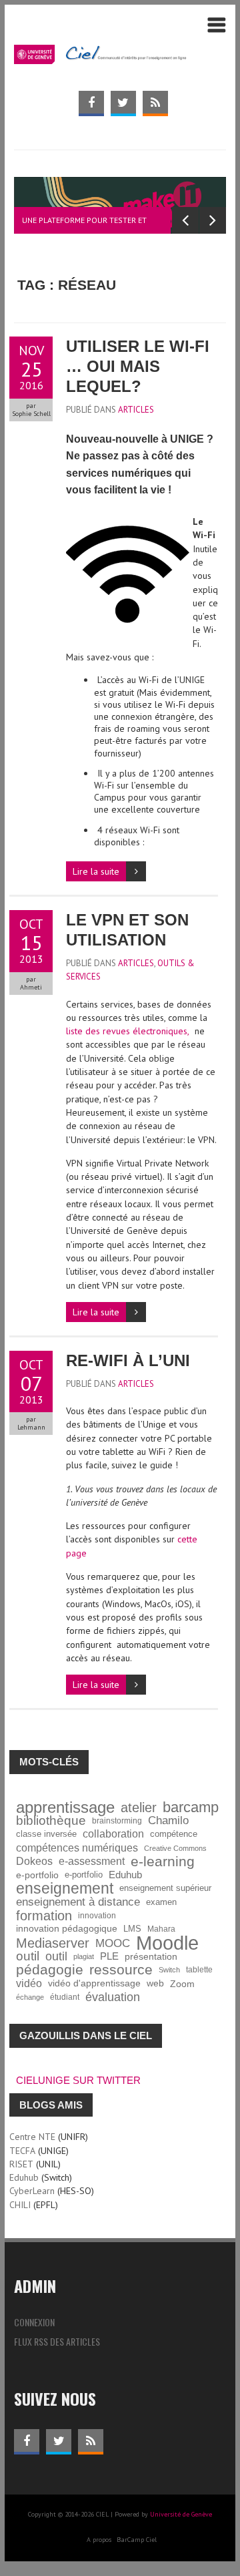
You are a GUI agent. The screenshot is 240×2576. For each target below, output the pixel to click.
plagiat (84, 1956)
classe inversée (46, 1834)
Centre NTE (32, 2137)
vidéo (29, 1983)
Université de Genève (181, 2514)
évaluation (113, 1997)
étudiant (65, 1997)
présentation (151, 1956)
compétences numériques (77, 1848)
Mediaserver (53, 1943)
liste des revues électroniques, (128, 1031)
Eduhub (125, 1875)
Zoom (182, 1984)
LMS (132, 1929)
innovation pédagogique (67, 1929)
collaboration (113, 1834)
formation (44, 1916)
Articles (136, 410)
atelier (139, 1807)
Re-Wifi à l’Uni (128, 1360)
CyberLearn (32, 2191)
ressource (121, 1970)
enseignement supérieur (165, 1888)
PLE (109, 1956)
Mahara (161, 1929)
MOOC (113, 1943)
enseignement (65, 1888)
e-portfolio (37, 1875)
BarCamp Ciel (137, 2540)
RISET (21, 2164)
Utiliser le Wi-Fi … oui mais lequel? (138, 366)
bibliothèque (51, 1821)
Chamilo (168, 1820)
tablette (199, 1969)
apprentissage (65, 1807)
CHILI (20, 2205)
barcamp (191, 1807)
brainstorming (117, 1820)
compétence (174, 1834)
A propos (99, 2540)
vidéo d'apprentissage (94, 1983)
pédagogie (50, 1970)
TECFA (22, 2151)
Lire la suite (96, 871)
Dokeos (34, 1861)
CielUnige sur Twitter (78, 2080)
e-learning (163, 1862)
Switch (169, 1970)
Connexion (34, 2322)
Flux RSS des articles (57, 2341)
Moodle (167, 1943)
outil (28, 1956)
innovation (97, 1915)
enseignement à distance (78, 1902)
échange (30, 1997)
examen (161, 1902)
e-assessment (92, 1861)
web (155, 1983)
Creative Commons (175, 1848)
